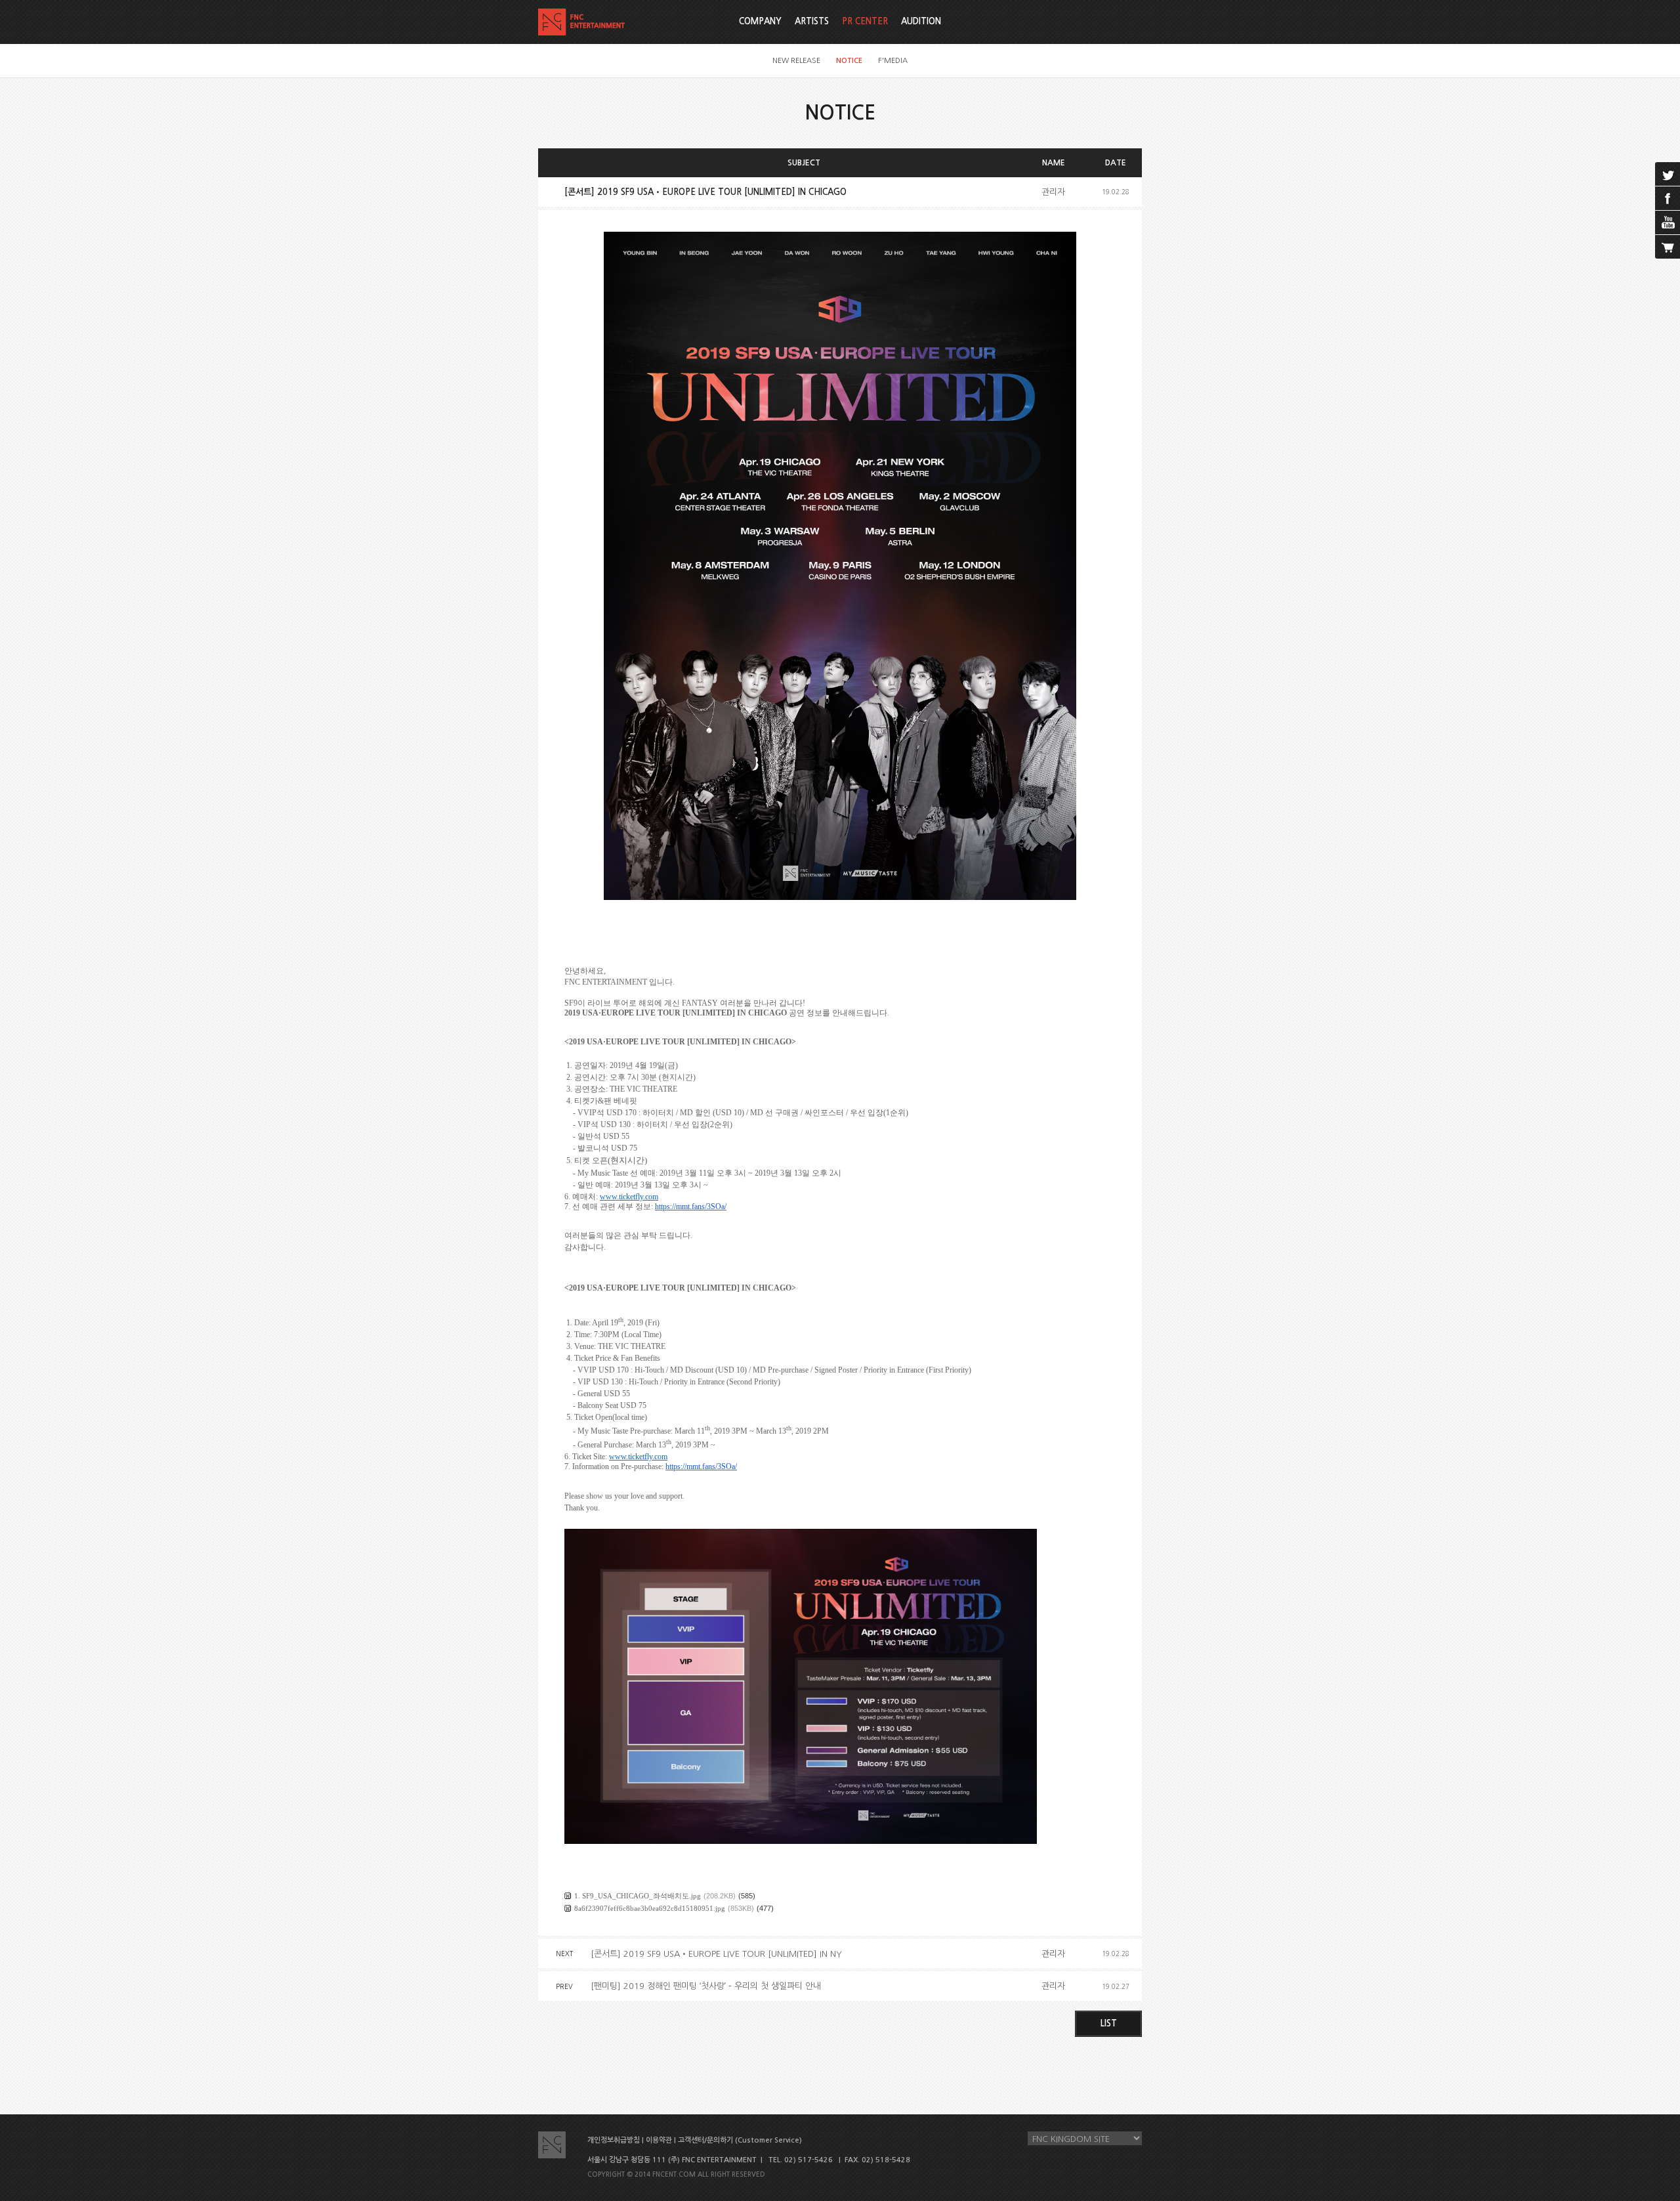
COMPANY (760, 21)
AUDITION (921, 21)
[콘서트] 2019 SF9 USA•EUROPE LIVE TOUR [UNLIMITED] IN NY (716, 1954)
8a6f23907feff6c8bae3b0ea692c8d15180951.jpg (650, 1908)
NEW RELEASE (796, 61)
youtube (1668, 223)
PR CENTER (865, 21)
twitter (1668, 174)
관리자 (1053, 192)
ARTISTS (812, 21)
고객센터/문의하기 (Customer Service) (740, 2140)
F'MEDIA (893, 61)
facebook (1668, 198)
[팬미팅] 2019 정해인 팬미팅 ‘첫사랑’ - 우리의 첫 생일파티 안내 (706, 1986)
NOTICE (849, 61)
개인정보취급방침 (614, 2140)
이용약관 (659, 2140)
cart (1668, 247)
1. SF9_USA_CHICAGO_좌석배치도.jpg (638, 1896)
